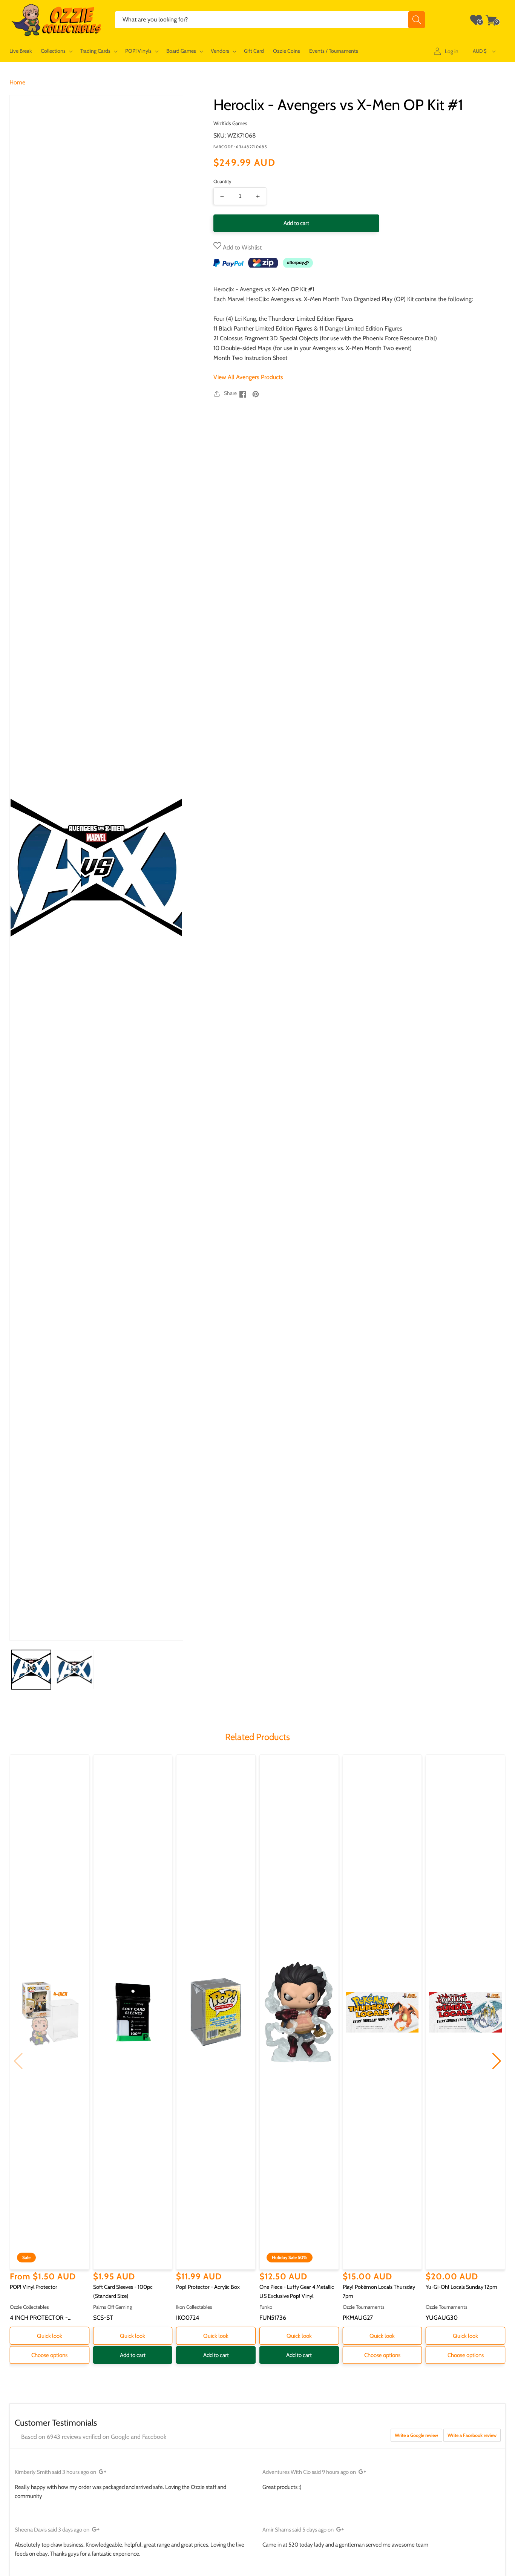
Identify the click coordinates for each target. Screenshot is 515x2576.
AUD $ (480, 51)
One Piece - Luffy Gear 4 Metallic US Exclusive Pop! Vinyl (297, 2291)
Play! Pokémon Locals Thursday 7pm (379, 2291)
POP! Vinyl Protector (34, 2287)
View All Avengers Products (248, 377)
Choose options (49, 2355)
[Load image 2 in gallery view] (74, 1670)
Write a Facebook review (472, 2435)
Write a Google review (416, 2435)
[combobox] (270, 20)
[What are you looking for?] (417, 20)
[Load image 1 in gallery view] (31, 1670)
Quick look (50, 2336)
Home (17, 82)
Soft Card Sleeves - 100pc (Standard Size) (123, 2291)
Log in (452, 51)
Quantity (222, 181)
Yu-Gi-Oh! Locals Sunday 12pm (461, 2287)
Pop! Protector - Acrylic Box (208, 2287)
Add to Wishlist (241, 247)
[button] (56, 51)
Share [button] (230, 393)
